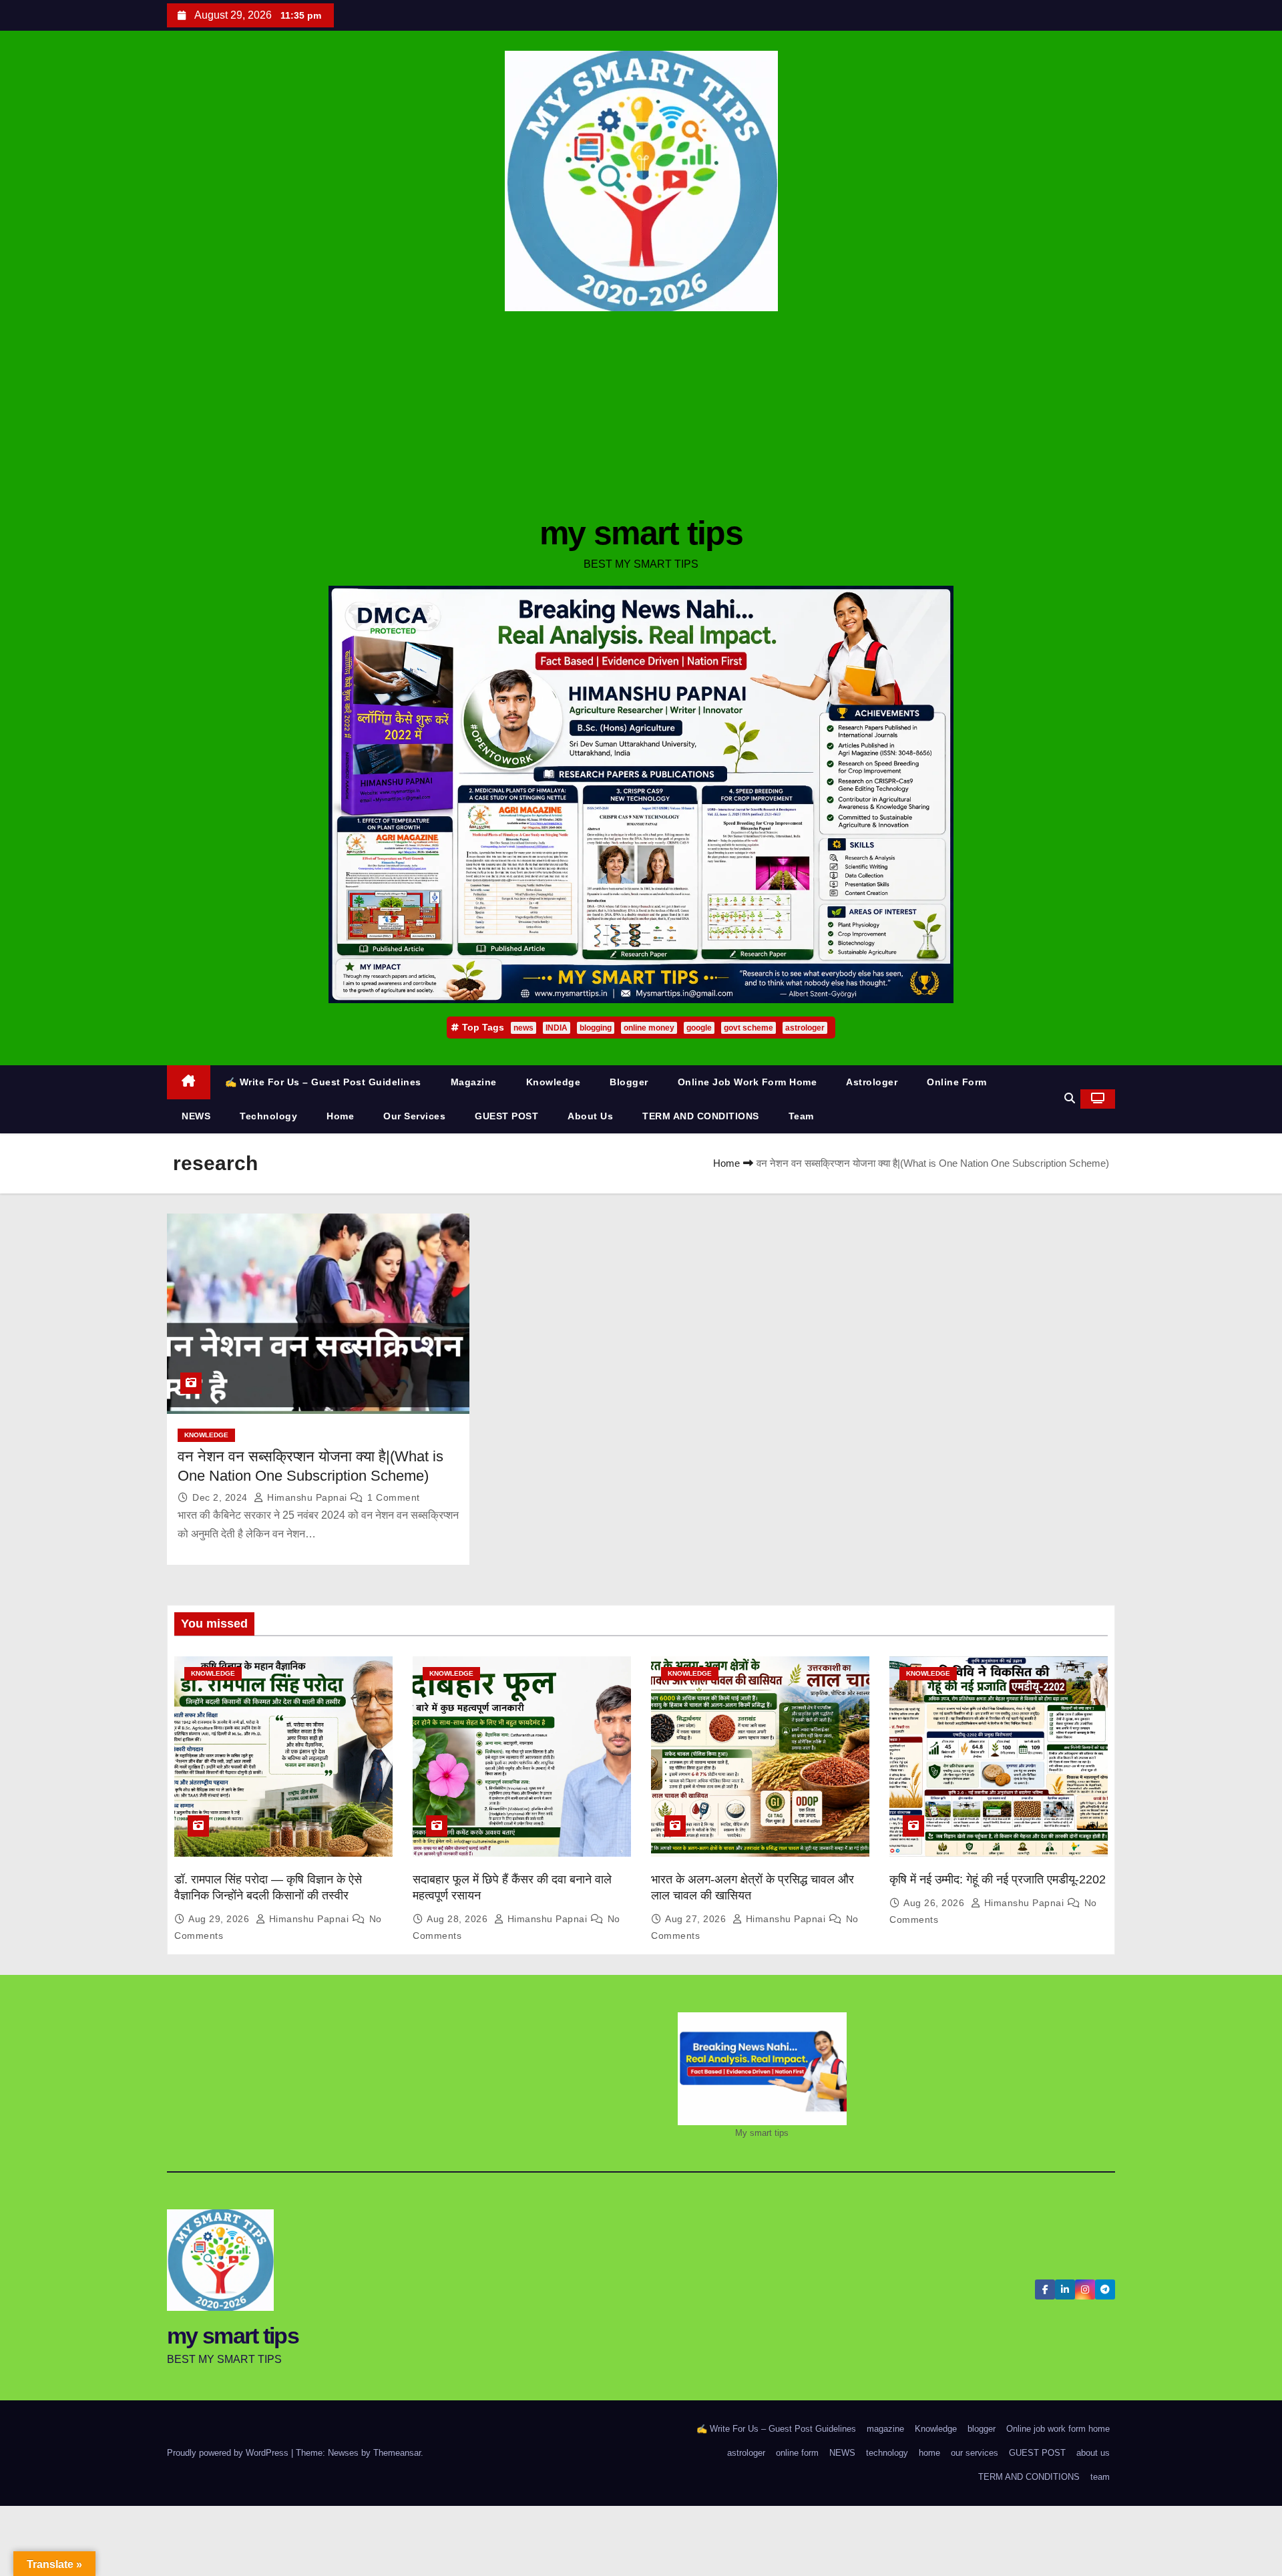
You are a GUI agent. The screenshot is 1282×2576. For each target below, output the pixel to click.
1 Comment (394, 1497)
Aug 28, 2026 (459, 1919)
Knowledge (554, 1082)
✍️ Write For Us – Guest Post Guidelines (323, 1082)
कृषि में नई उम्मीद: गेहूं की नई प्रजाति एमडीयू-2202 (998, 1879)
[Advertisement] (641, 411)
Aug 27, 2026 (697, 1919)
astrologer (805, 1028)
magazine (474, 1082)
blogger (629, 1082)
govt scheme (749, 1028)
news (523, 1028)
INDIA (557, 1028)
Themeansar (397, 2453)
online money (649, 1028)
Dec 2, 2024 (221, 1497)
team (801, 1116)
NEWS (196, 1116)
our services (414, 1116)
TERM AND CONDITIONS (701, 1116)
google (699, 1028)
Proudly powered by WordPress (229, 2453)
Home (726, 1163)
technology (268, 1116)
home (340, 1116)
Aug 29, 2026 (220, 1919)
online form (957, 1082)
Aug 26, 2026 (935, 1903)
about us (590, 1116)
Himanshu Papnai (307, 1497)
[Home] (189, 1082)
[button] (1070, 1098)
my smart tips (641, 533)
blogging (596, 1028)
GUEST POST (506, 1116)
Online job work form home (747, 1082)
